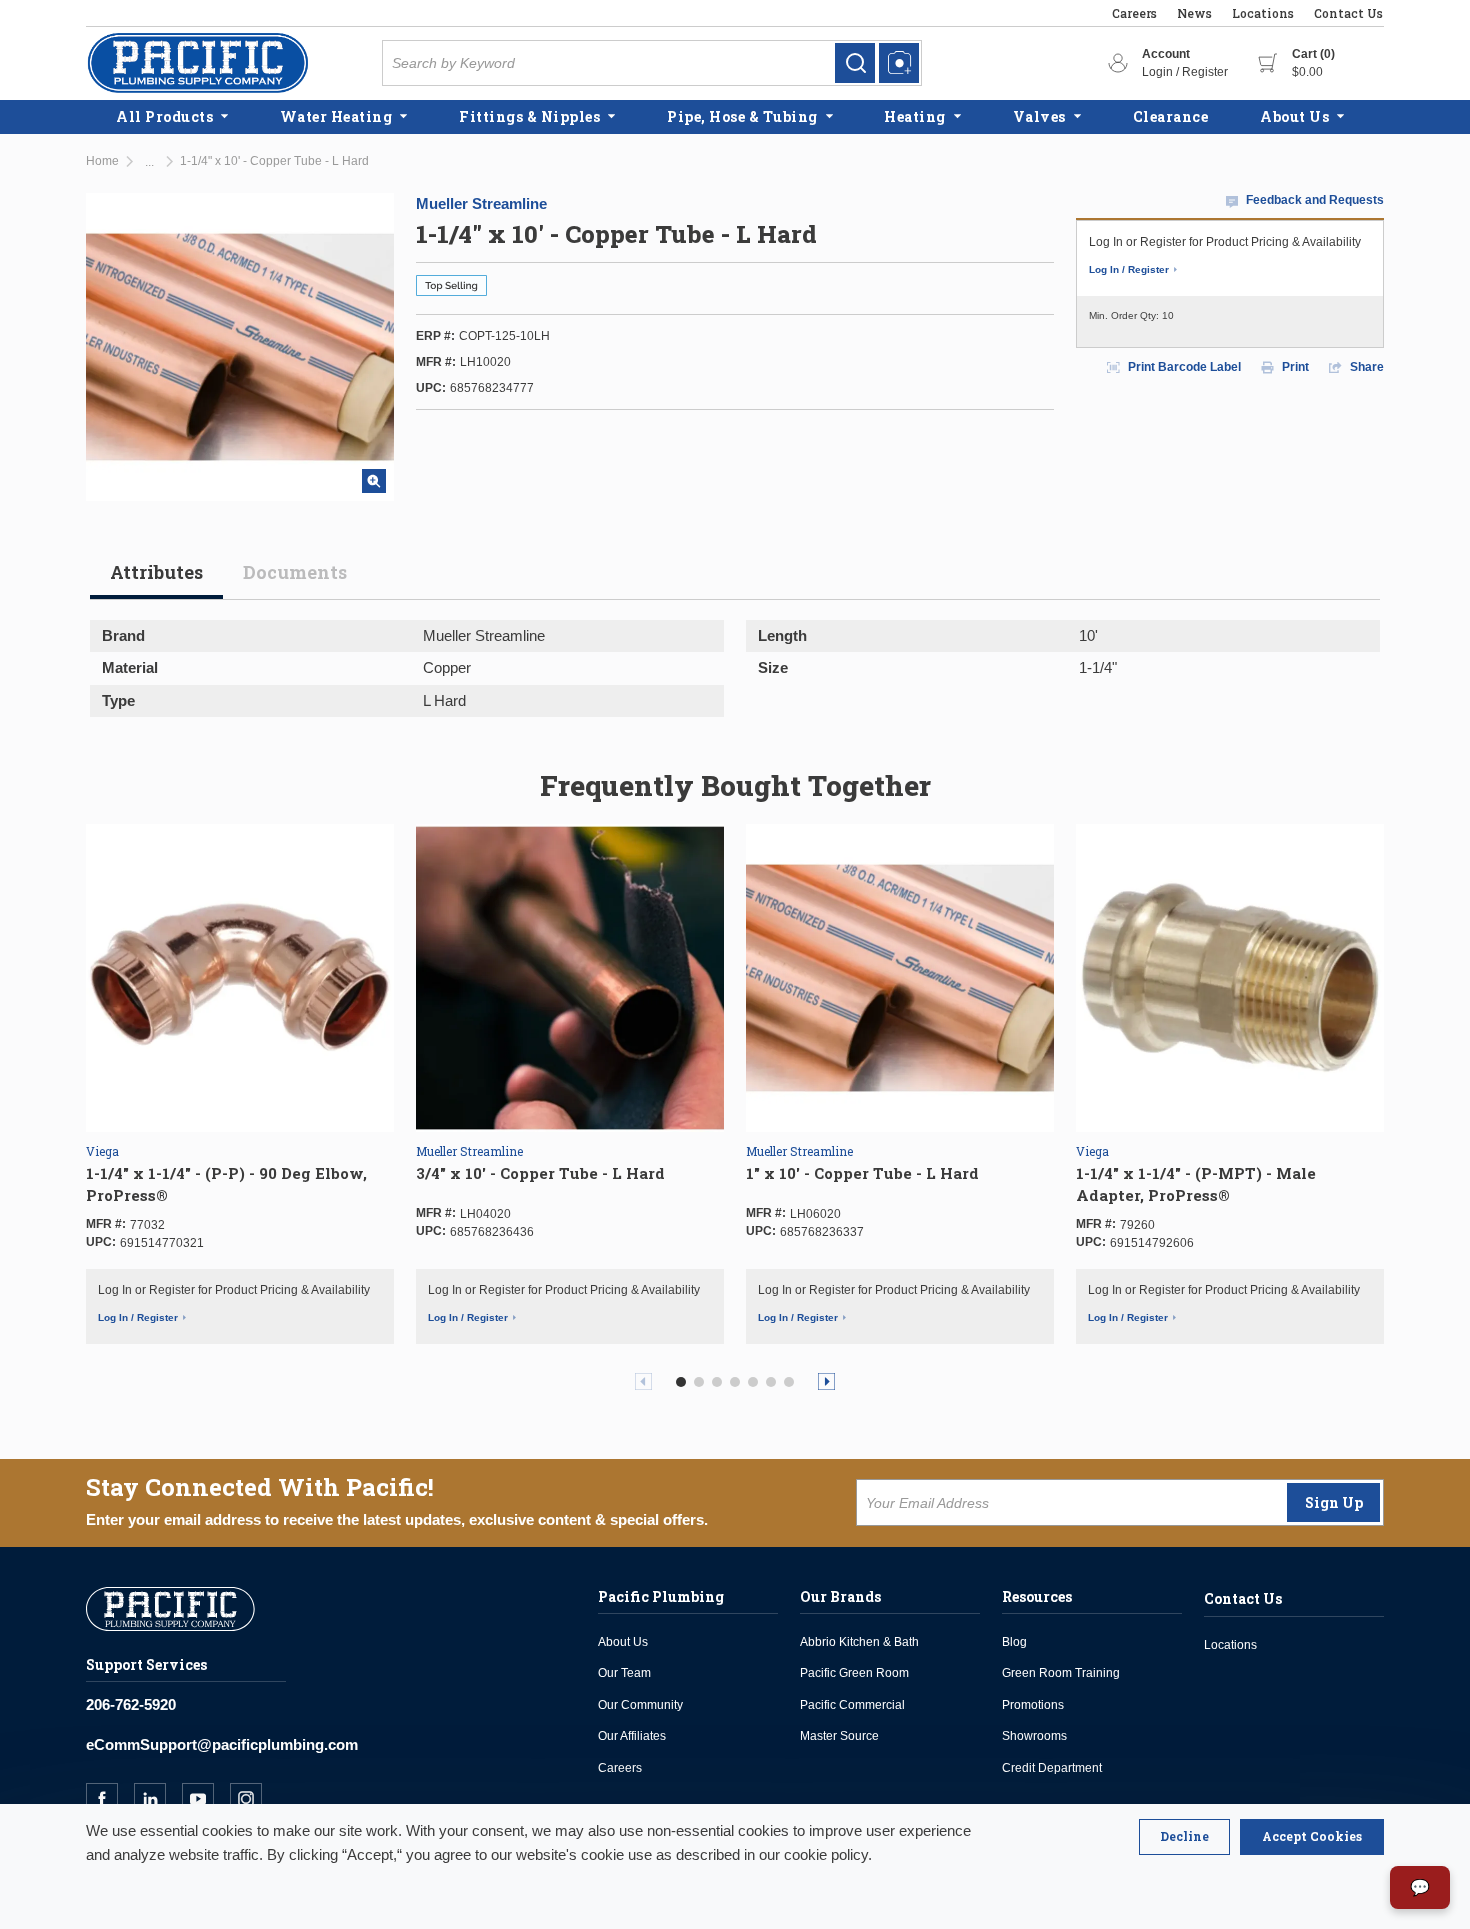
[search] (855, 63)
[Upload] (899, 63)
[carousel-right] (826, 1381)
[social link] (110, 1799)
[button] (681, 1382)
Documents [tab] (295, 572)
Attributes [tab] (156, 572)
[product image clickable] (240, 978)
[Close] (1184, 1837)
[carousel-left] (643, 1381)
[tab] (156, 580)
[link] (855, 63)
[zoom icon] (374, 481)
